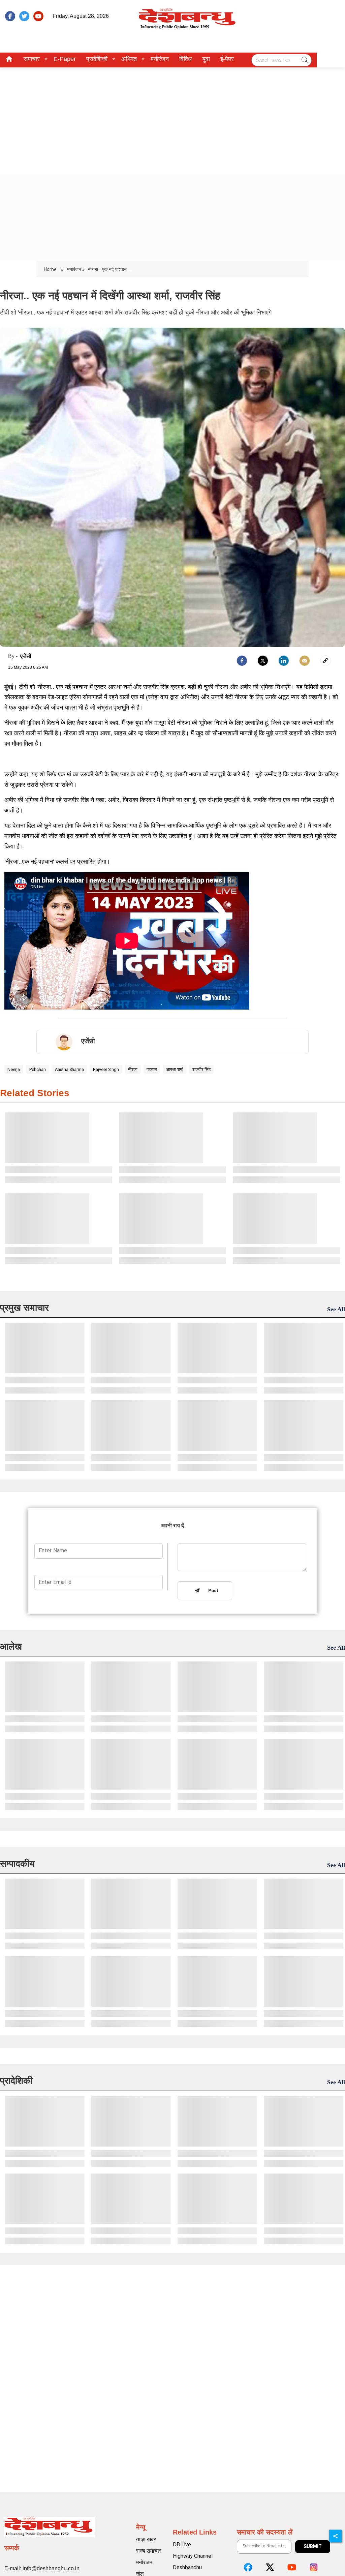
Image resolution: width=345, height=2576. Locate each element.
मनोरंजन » (76, 269)
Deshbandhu (187, 2567)
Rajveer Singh (106, 1069)
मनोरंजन (160, 59)
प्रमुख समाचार (24, 1308)
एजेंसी (26, 656)
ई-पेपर (227, 59)
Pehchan (38, 1069)
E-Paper (65, 59)
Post (212, 1591)
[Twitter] (263, 661)
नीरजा (133, 1069)
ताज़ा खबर (146, 2539)
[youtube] (38, 16)
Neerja (14, 1069)
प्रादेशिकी (97, 59)
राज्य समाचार (149, 2551)
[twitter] (24, 16)
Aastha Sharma (69, 1069)
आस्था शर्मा (175, 1069)
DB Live (182, 2544)
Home (51, 269)
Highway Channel (193, 2556)
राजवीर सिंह (201, 1069)
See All (336, 1309)
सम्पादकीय (17, 1864)
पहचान (152, 1069)
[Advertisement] (172, 118)
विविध (185, 59)
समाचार (32, 59)
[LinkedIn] (284, 661)
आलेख (11, 1646)
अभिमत (129, 59)
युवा (206, 59)
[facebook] (10, 16)
